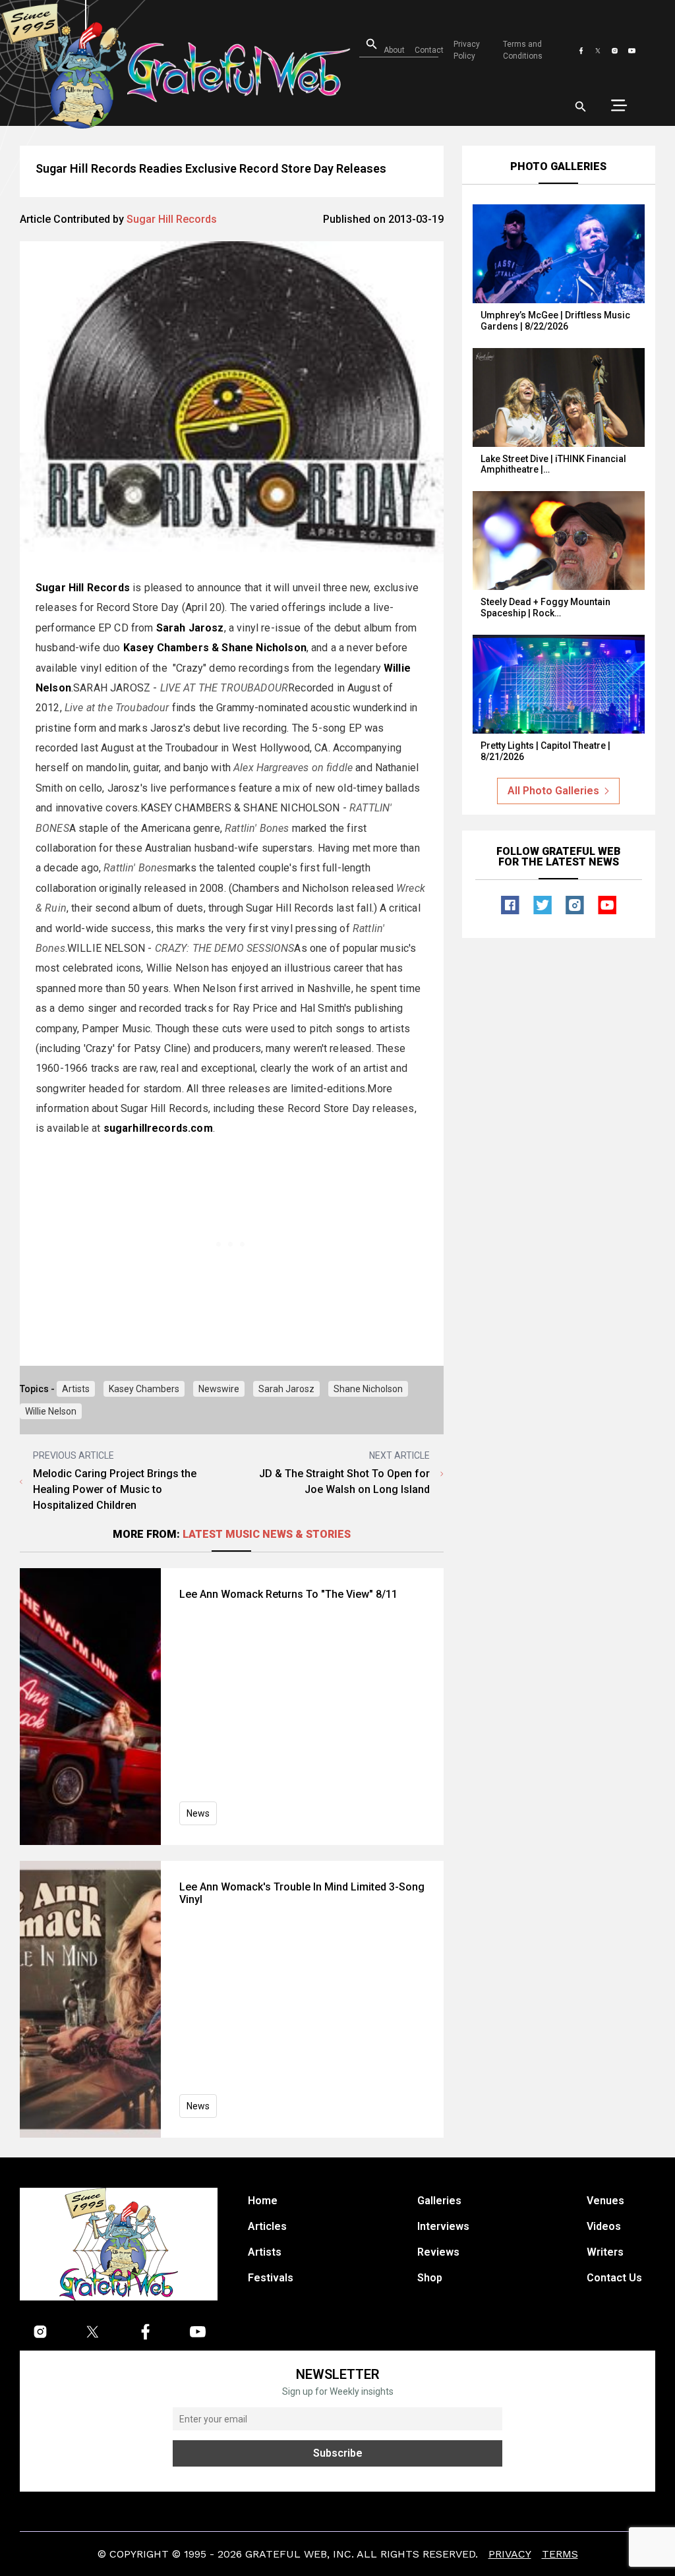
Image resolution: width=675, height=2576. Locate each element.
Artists (76, 1389)
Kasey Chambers (144, 1389)
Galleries (439, 2201)
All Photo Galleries (553, 791)
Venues (605, 2201)
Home (263, 2201)
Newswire (219, 1389)
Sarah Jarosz (286, 1389)
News (198, 1813)
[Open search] (581, 107)
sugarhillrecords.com (158, 1128)
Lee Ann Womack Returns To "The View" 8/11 (288, 1594)
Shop (430, 2278)
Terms (560, 2554)
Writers (605, 2252)
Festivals (271, 2278)
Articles (267, 2226)
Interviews (443, 2226)
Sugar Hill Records (172, 219)
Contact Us (614, 2278)
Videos (604, 2226)
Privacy (510, 2554)
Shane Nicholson (368, 1389)
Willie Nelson (51, 1411)
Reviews (438, 2252)
